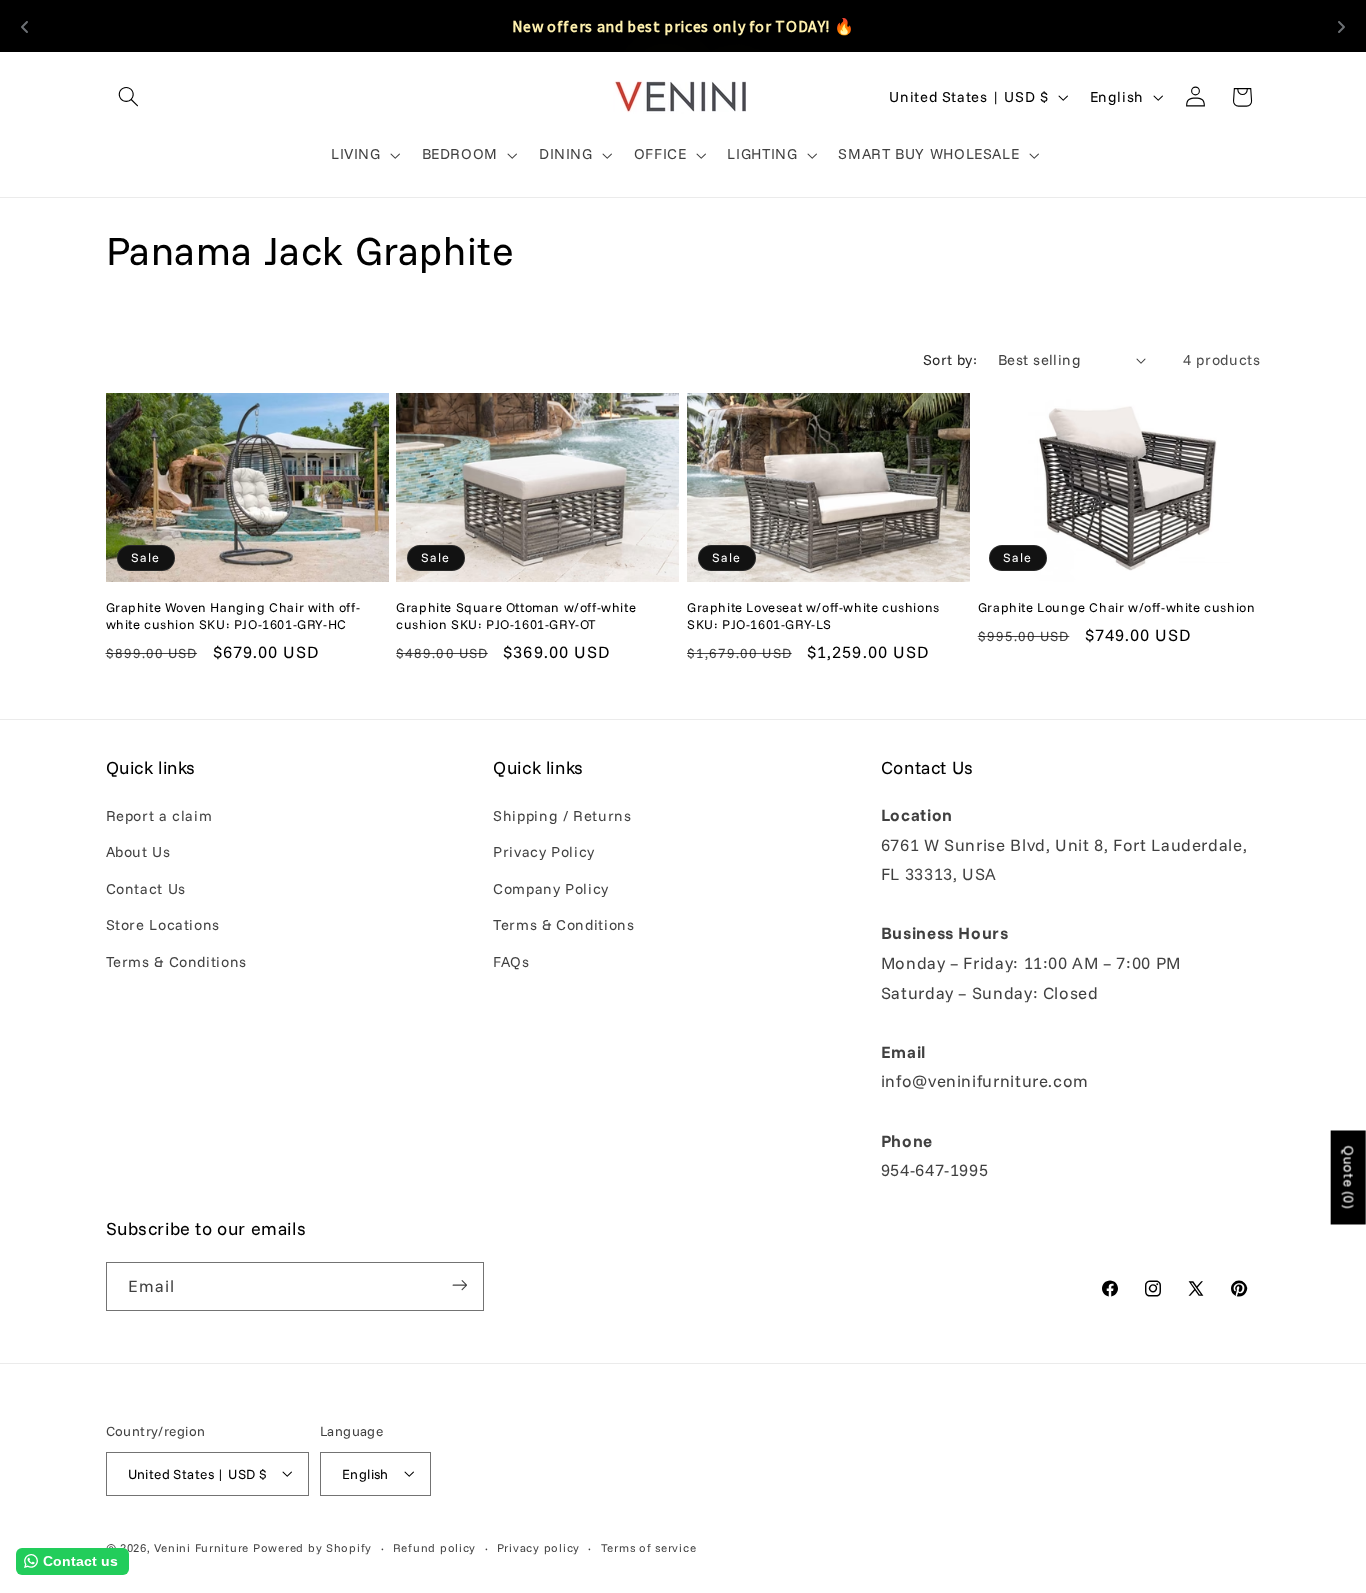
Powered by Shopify (312, 1546)
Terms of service (649, 1546)
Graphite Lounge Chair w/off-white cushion (1117, 607)
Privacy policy (538, 1546)
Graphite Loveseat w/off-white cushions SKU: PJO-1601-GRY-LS (813, 615)
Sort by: (950, 359)
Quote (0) (1349, 1178)
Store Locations (163, 925)
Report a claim (159, 815)
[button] (129, 97)
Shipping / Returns (562, 815)
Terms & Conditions (176, 961)
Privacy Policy (544, 852)
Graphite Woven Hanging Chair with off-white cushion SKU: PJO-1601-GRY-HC (233, 615)
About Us (138, 852)
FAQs (511, 961)
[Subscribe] (459, 1285)
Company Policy (551, 888)
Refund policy (435, 1546)
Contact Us (146, 888)
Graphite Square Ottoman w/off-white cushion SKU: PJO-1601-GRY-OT (516, 615)
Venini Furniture (203, 1546)
